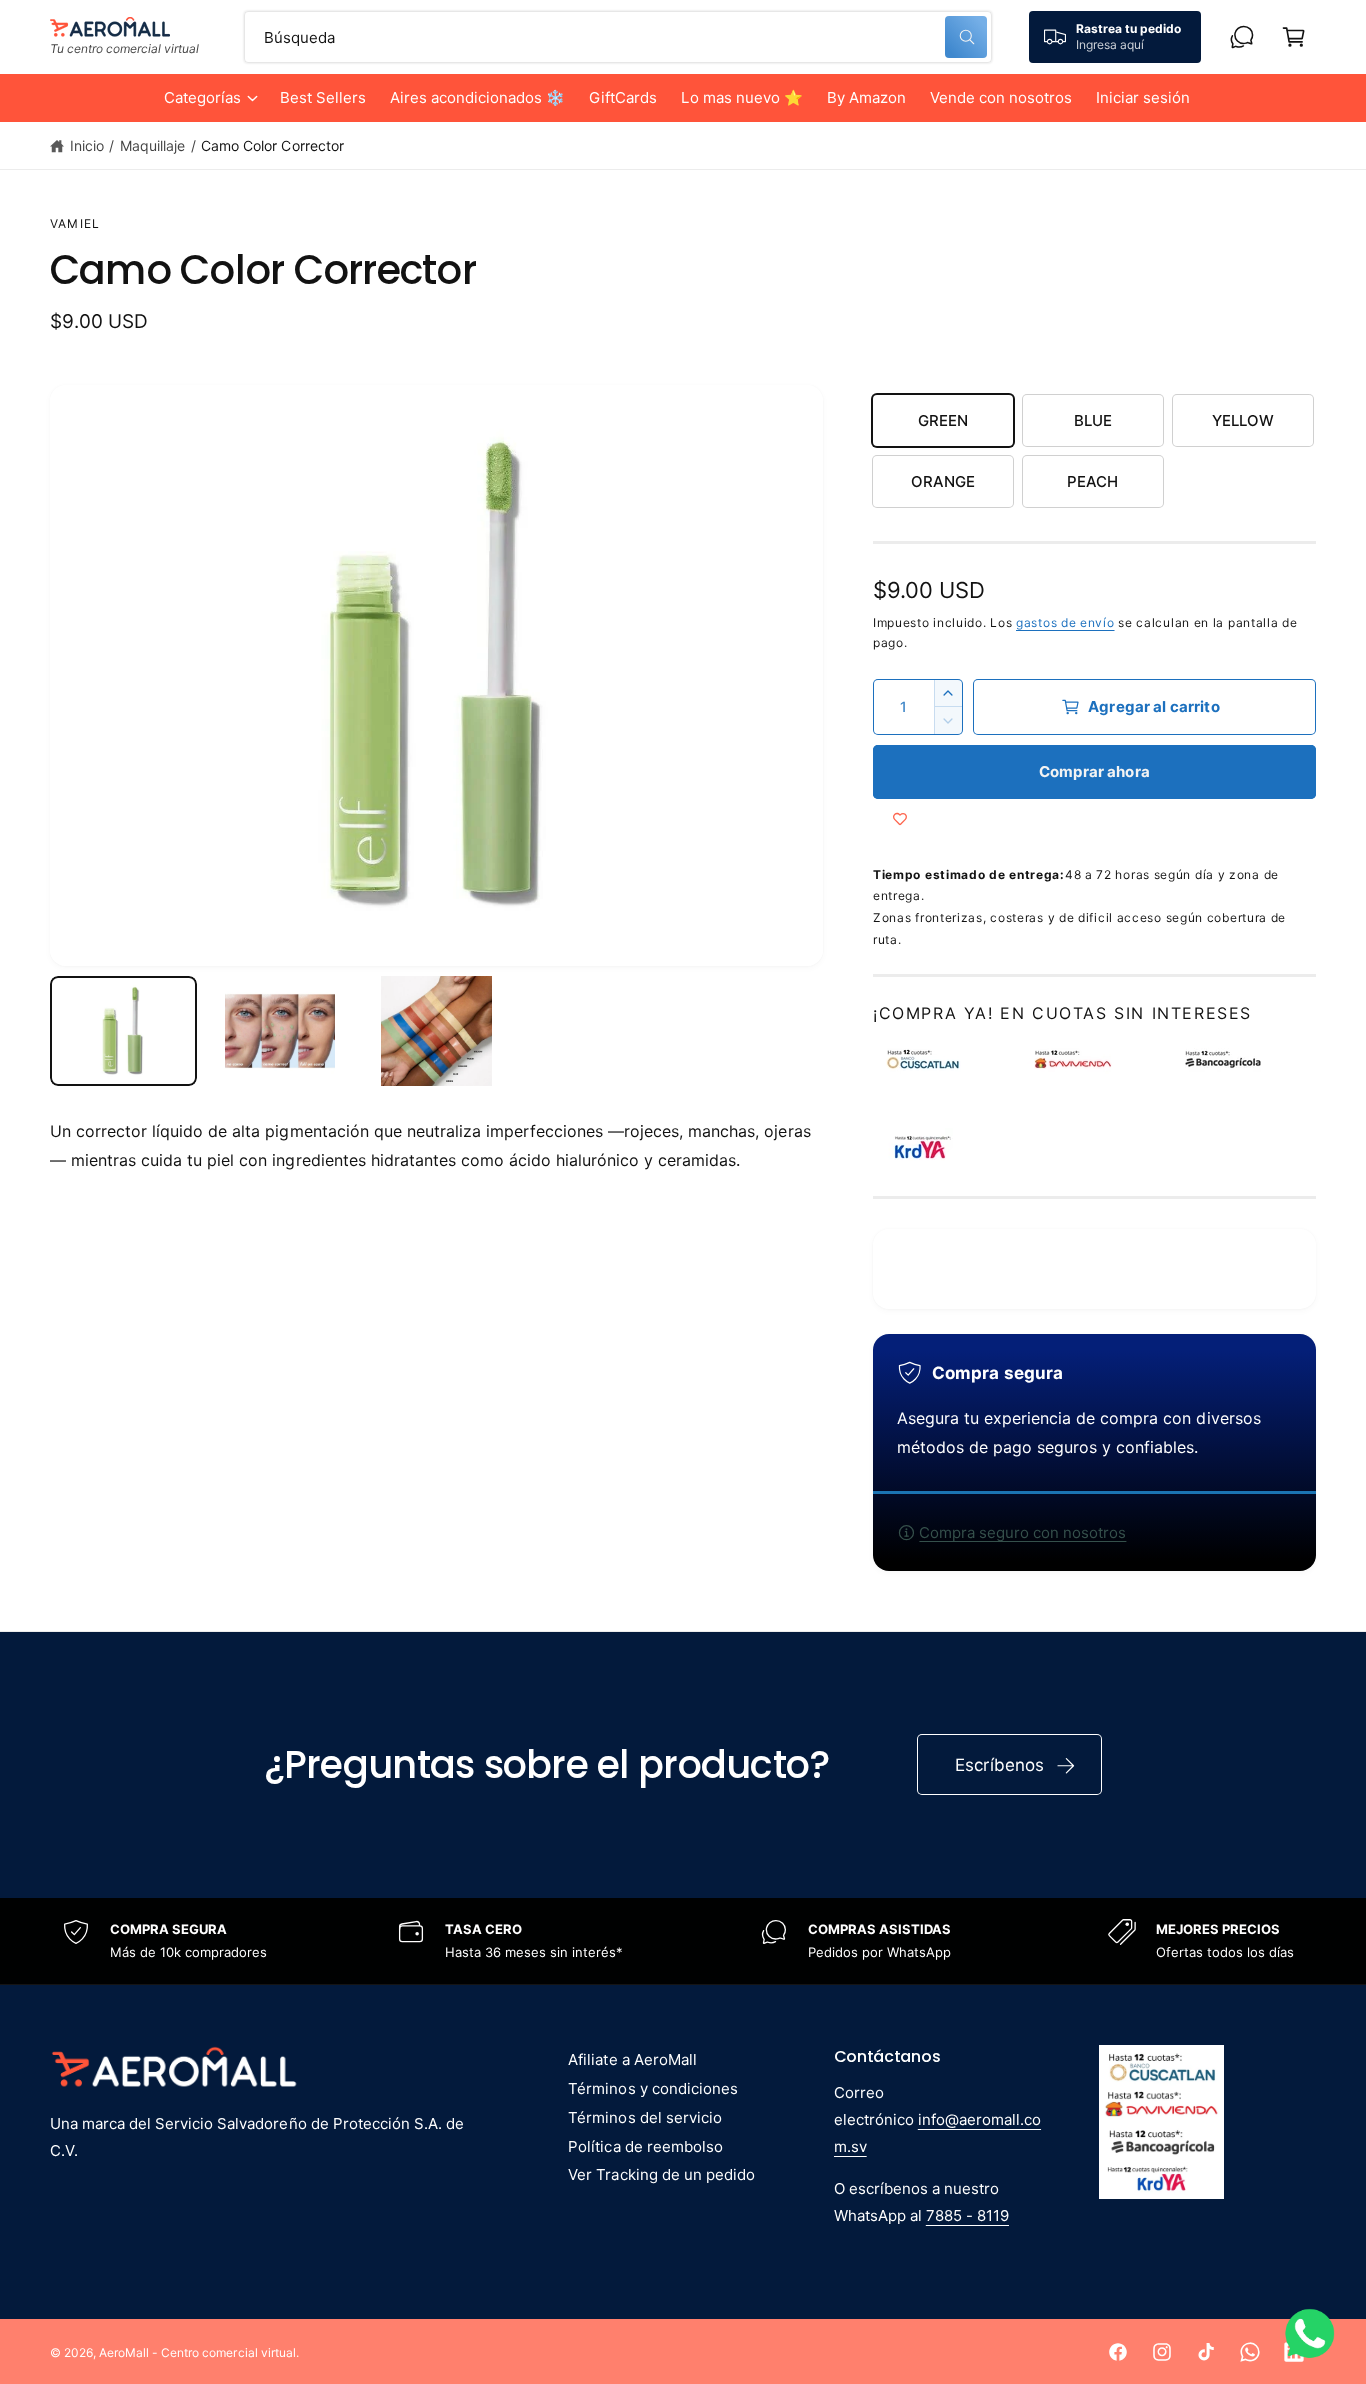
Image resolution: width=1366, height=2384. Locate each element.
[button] (210, 98)
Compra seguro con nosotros (1022, 1532)
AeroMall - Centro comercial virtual (197, 2352)
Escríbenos (1000, 1765)
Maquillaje (152, 145)
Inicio (87, 145)
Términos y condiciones (652, 2088)
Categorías (202, 97)
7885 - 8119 (967, 2215)
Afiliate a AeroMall (632, 2059)
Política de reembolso (645, 2146)
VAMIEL (75, 223)
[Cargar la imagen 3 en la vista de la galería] (436, 1031)
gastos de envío (1065, 622)
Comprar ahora (1094, 771)
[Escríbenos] (1242, 37)
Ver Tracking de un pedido (661, 2174)
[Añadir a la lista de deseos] (900, 819)
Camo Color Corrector (272, 145)
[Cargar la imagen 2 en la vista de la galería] (280, 1031)
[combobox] (618, 37)
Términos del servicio (644, 2117)
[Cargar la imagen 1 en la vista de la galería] (123, 1031)
